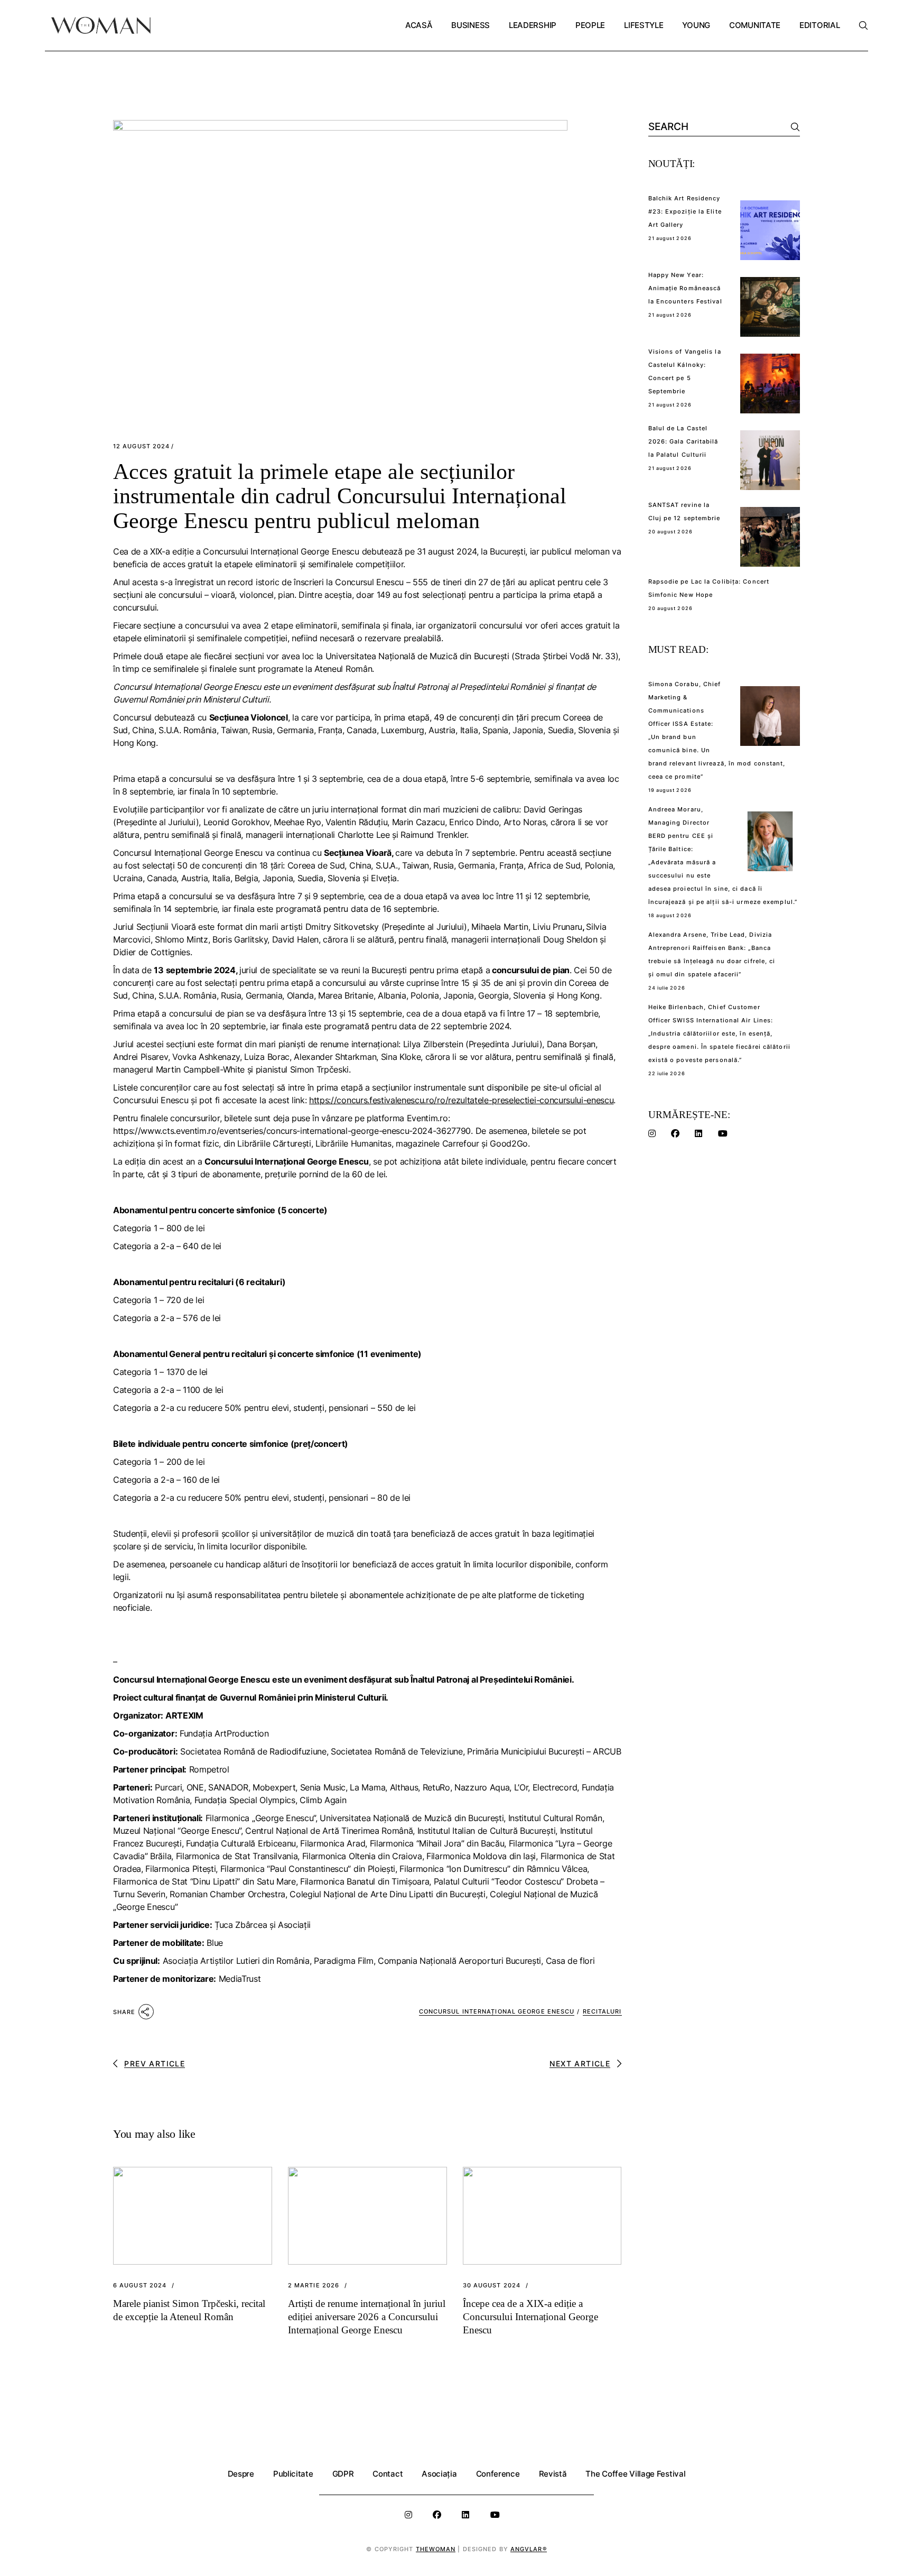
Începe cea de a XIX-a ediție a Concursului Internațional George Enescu (530, 2317)
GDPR (343, 2474)
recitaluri (602, 2011)
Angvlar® (529, 2549)
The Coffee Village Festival (635, 2474)
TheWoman (436, 2549)
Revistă (553, 2474)
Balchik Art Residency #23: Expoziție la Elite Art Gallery (685, 211)
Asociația (439, 2474)
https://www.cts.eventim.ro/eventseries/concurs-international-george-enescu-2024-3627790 (292, 1131)
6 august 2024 (140, 2286)
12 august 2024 (141, 446)
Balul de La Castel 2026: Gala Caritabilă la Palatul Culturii (683, 441)
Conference (498, 2474)
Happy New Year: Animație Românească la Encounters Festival (685, 288)
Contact (388, 2474)
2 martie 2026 (314, 2286)
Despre (241, 2474)
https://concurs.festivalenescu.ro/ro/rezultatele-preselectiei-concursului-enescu (461, 1100)
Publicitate (293, 2474)
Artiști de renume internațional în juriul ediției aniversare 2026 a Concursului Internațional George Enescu (367, 2317)
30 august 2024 (492, 2286)
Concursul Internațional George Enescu (497, 2011)
